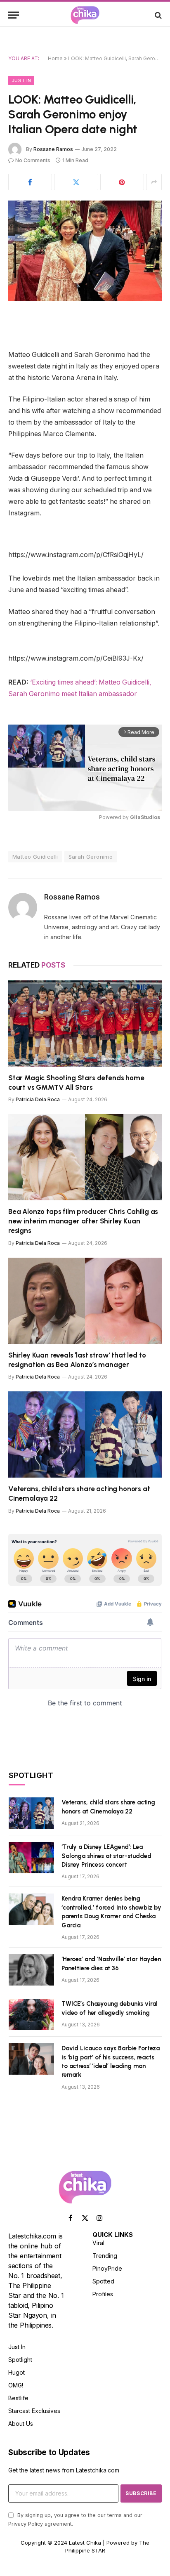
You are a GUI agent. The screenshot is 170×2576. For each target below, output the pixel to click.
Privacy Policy (26, 2524)
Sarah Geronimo (91, 857)
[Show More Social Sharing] (154, 182)
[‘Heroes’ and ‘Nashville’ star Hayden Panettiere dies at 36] (31, 1970)
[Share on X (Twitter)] (76, 182)
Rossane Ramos (53, 149)
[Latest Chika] (85, 15)
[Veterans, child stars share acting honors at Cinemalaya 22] (85, 1434)
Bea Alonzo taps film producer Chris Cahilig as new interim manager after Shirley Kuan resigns (83, 1221)
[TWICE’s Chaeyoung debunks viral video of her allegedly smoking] (31, 2014)
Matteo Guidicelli (35, 857)
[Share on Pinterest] (122, 182)
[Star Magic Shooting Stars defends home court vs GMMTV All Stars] (85, 1024)
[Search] (157, 15)
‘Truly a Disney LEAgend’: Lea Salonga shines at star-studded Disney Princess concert (106, 1856)
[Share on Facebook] (30, 182)
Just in (21, 80)
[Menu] (14, 15)
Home (55, 58)
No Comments (33, 160)
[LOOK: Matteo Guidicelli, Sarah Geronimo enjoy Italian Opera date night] (85, 251)
